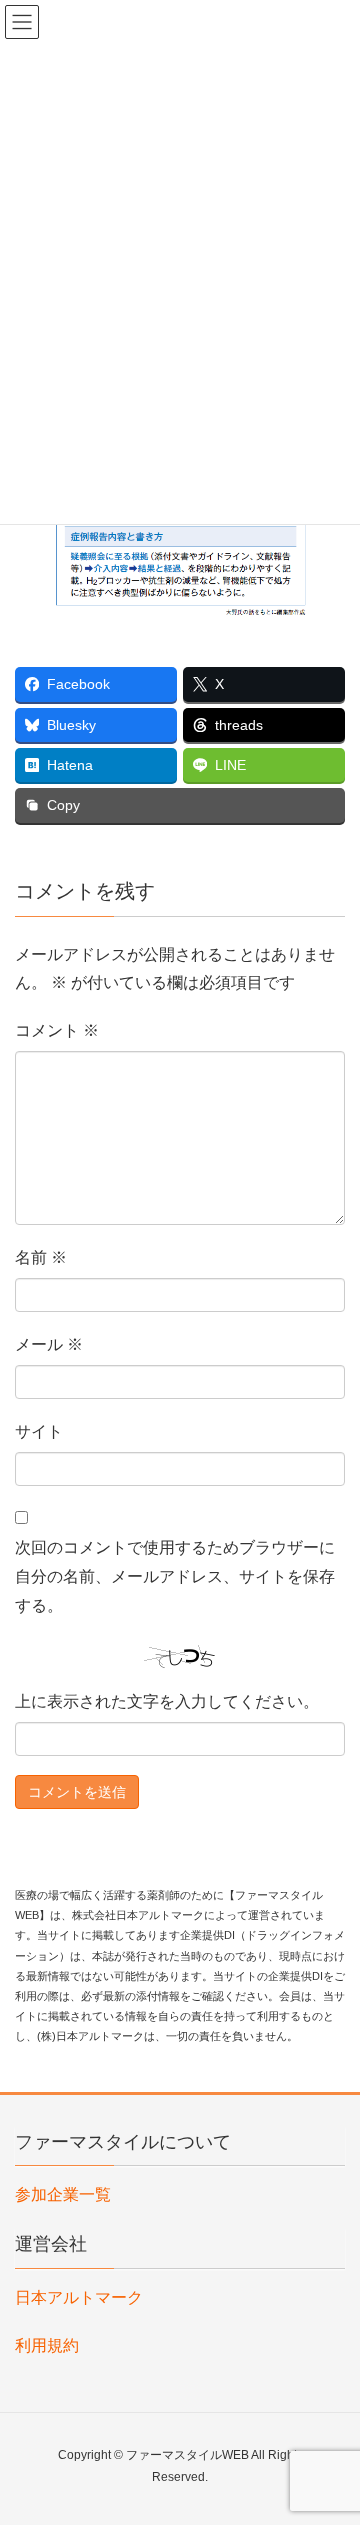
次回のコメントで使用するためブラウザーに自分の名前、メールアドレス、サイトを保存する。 (175, 1576)
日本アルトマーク (79, 2297)
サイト (39, 1431)
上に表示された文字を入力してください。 (167, 1701)
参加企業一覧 (63, 2194)
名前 (41, 1257)
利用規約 (47, 2345)
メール (49, 1344)
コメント (57, 1030)
